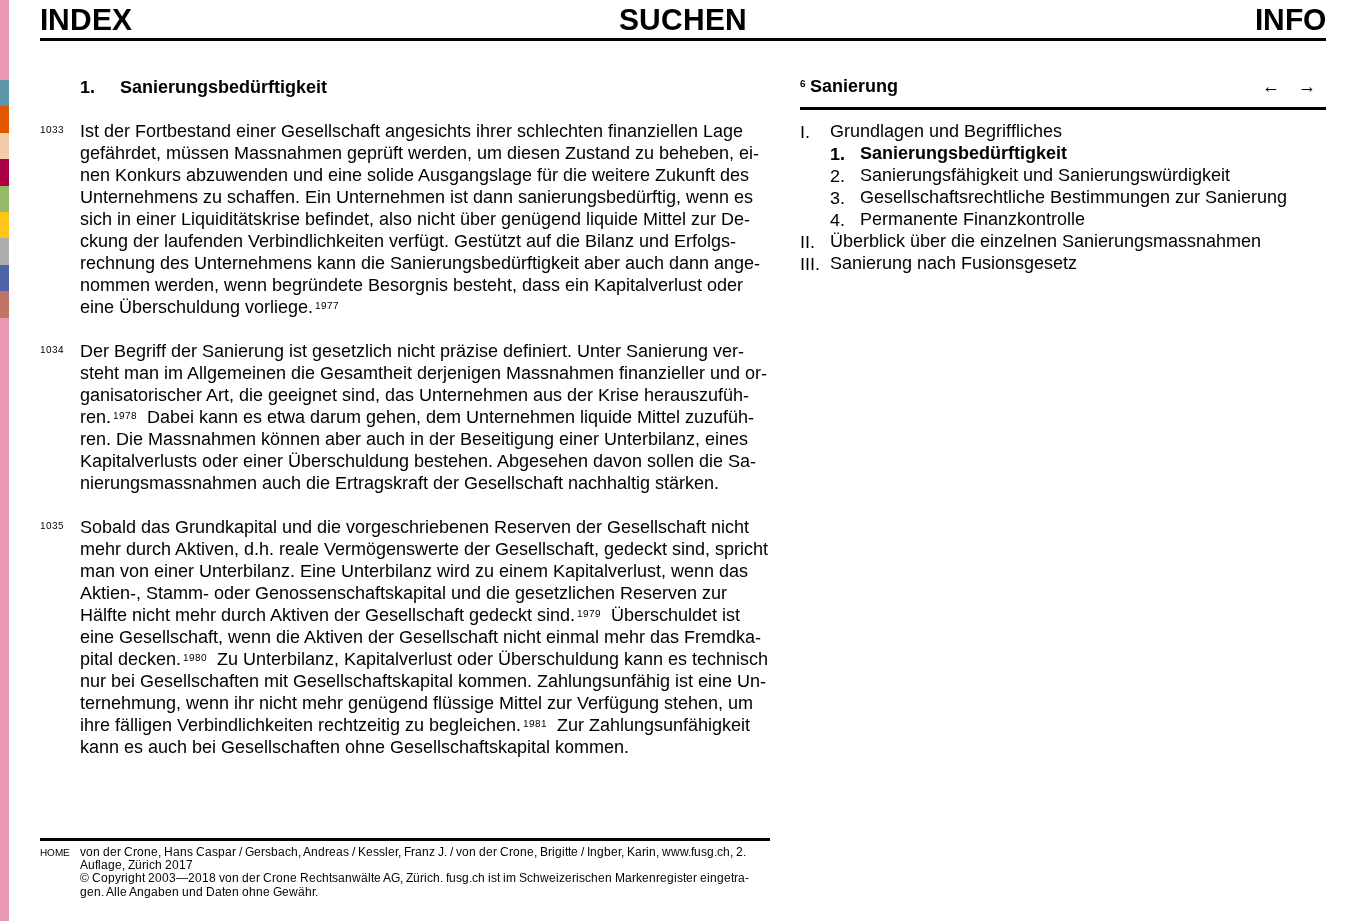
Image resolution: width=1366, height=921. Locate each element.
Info (1290, 20)
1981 (535, 722)
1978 (125, 414)
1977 (327, 304)
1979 (589, 612)
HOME (55, 852)
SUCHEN (683, 19)
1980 (195, 656)
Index (86, 20)
